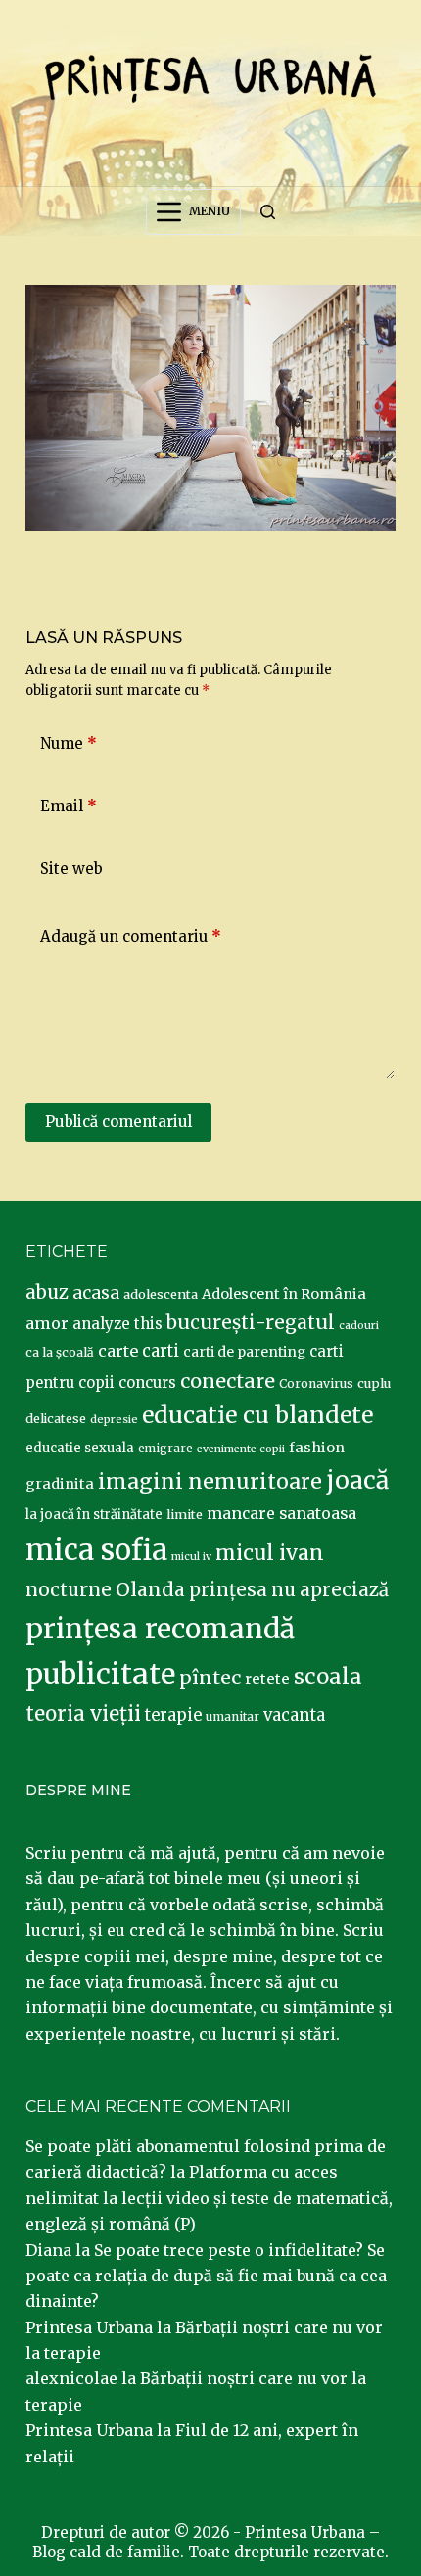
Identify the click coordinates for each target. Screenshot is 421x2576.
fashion (317, 1448)
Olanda (150, 1589)
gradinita (60, 1484)
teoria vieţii (83, 1714)
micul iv (191, 1557)
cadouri (359, 1326)
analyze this (117, 1324)
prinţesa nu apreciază (289, 1590)
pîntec (210, 1678)
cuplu (374, 1383)
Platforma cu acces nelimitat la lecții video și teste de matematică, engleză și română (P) (209, 2198)
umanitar (233, 1716)
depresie (114, 1419)
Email (69, 806)
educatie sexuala (80, 1448)
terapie (173, 1715)
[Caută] (268, 212)
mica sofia (96, 1550)
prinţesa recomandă (160, 1629)
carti (161, 1351)
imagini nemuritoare (210, 1481)
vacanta (294, 1715)
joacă (357, 1480)
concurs (147, 1382)
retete (267, 1679)
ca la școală (60, 1352)
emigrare (165, 1449)
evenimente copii (241, 1449)
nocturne (69, 1590)
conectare (228, 1381)
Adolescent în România (284, 1294)
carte (118, 1351)
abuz (47, 1292)
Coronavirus (316, 1383)
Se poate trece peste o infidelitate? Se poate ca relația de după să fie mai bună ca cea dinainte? (206, 2276)
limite (185, 1515)
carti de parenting (244, 1352)
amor (47, 1323)
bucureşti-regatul (251, 1322)
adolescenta (161, 1294)
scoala (328, 1677)
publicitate (100, 1675)
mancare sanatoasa (281, 1513)
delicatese (56, 1419)
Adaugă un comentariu (131, 936)
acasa (96, 1293)
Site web (71, 869)
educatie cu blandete (257, 1415)
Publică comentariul (118, 1121)
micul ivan (270, 1553)
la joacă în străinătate (94, 1515)
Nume (69, 743)
